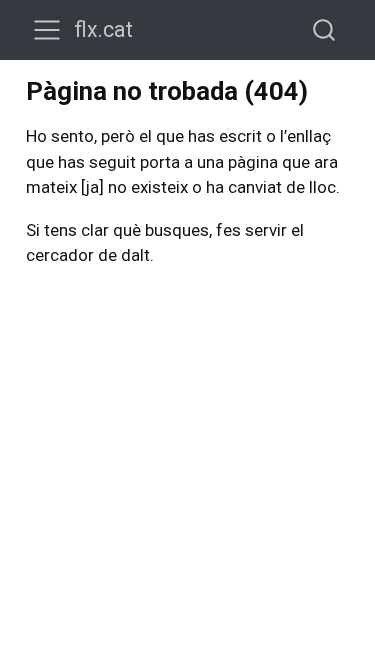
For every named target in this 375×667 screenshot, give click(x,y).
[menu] (47, 30)
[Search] (324, 29)
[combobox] (325, 29)
